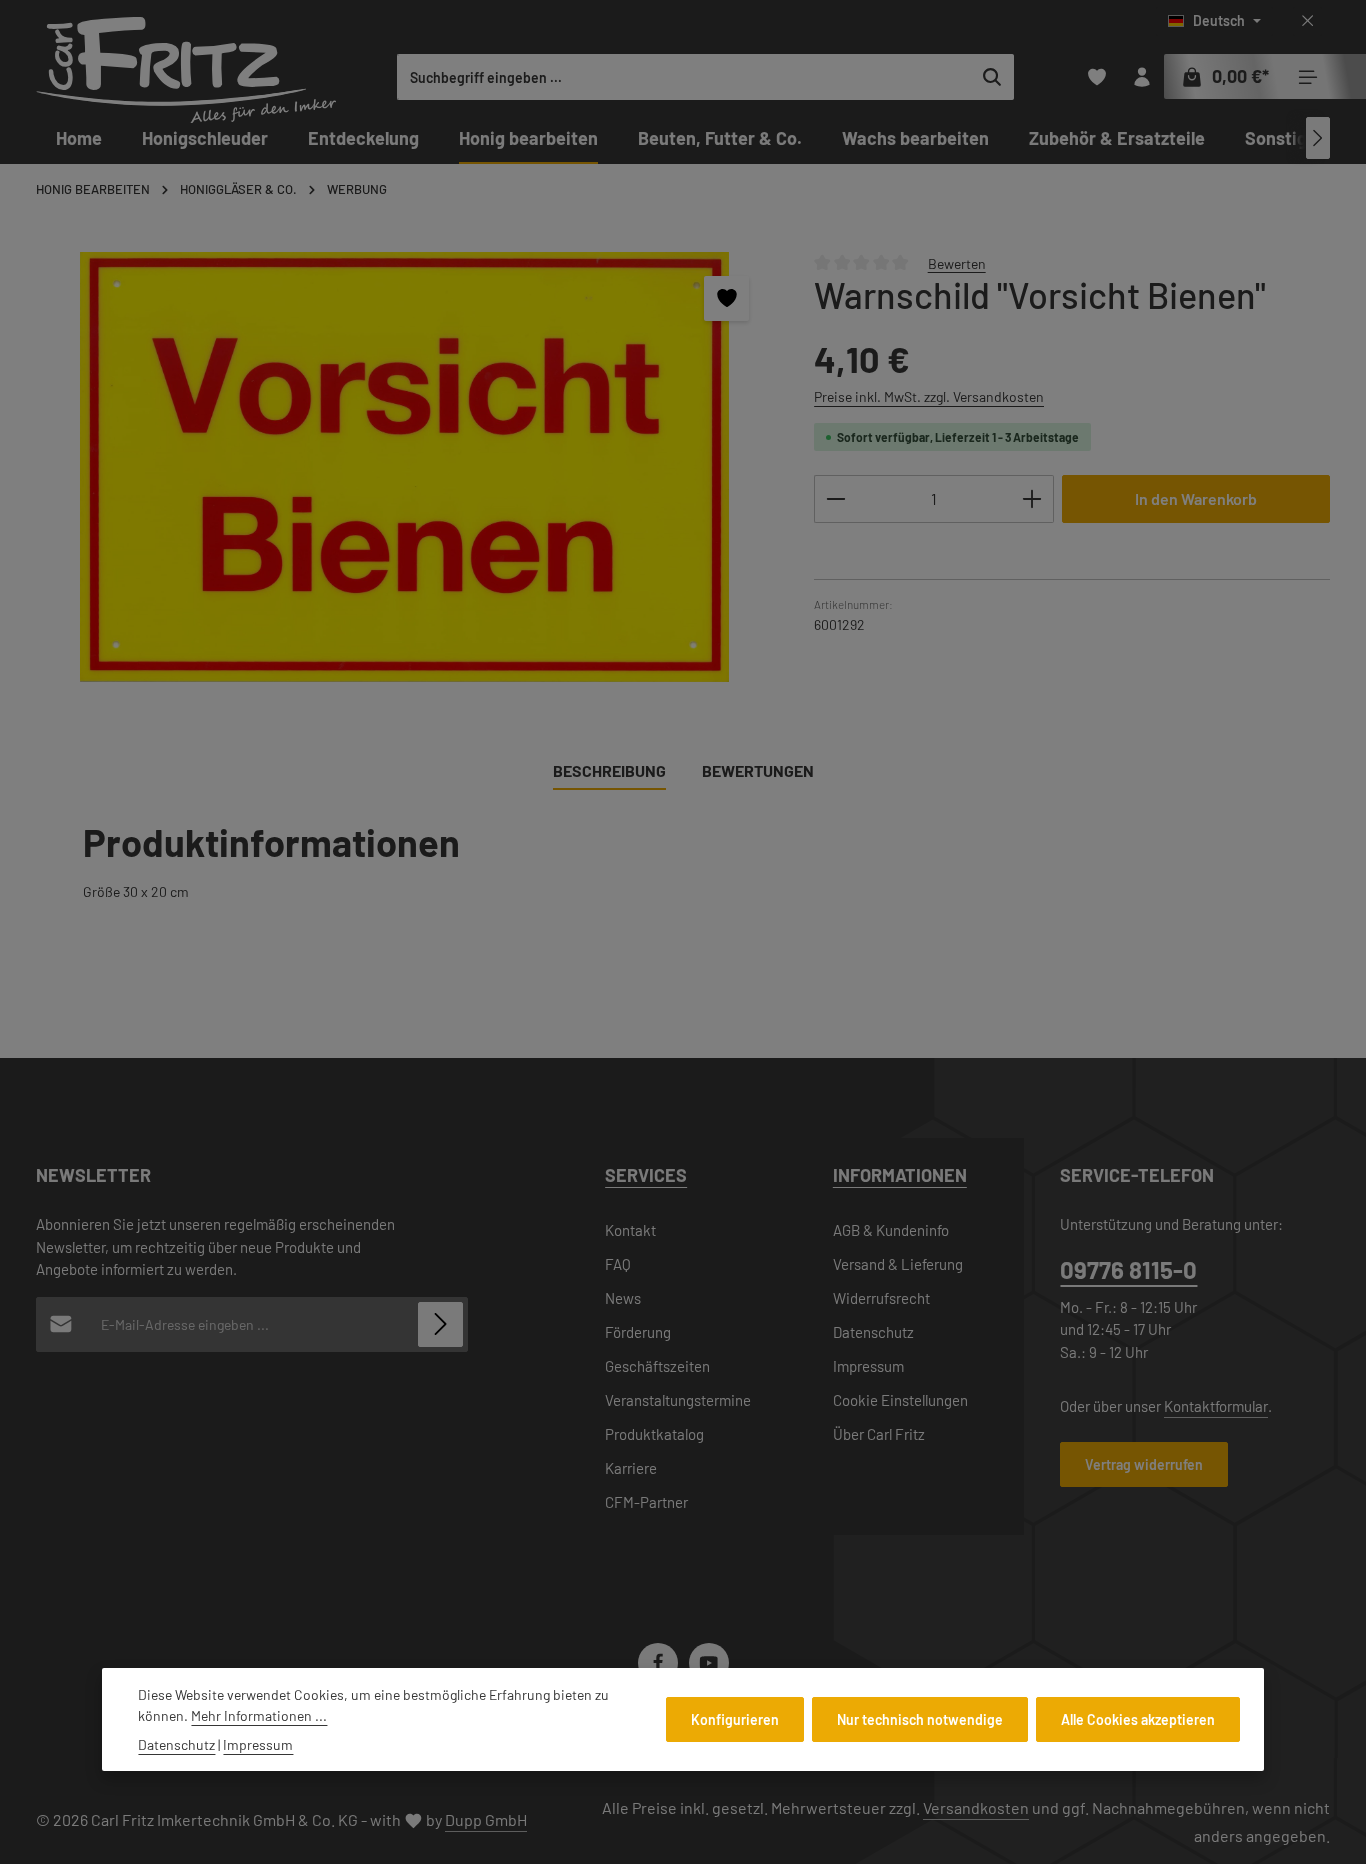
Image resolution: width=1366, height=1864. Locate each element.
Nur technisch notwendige (920, 1719)
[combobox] (684, 77)
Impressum (868, 1366)
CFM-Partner (646, 1502)
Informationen (900, 1175)
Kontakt (630, 1230)
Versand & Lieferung (898, 1264)
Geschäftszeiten (657, 1366)
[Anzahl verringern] (835, 499)
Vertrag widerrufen (1144, 1464)
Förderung (638, 1332)
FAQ (618, 1264)
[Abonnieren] (440, 1324)
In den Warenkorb (1196, 498)
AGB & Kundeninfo (891, 1230)
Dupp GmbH (486, 1819)
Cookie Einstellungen (900, 1400)
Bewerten (957, 262)
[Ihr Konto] (1141, 77)
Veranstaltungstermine (678, 1400)
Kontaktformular (1216, 1406)
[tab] (609, 772)
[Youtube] (709, 1663)
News (623, 1298)
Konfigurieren (735, 1719)
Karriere (631, 1468)
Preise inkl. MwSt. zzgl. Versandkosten (929, 396)
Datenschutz (873, 1332)
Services (646, 1175)
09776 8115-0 (1128, 1269)
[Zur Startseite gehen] (186, 70)
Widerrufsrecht (881, 1298)
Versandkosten (976, 1807)
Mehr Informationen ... (259, 1715)
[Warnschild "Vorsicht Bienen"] (404, 467)
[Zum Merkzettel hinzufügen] (726, 298)
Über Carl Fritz (879, 1434)
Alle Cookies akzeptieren (1138, 1719)
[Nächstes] (1318, 138)
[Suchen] (992, 77)
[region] (405, 467)
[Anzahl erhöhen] (1032, 499)
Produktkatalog (654, 1434)
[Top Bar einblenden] (1307, 77)
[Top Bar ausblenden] (1307, 21)
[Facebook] (658, 1663)
